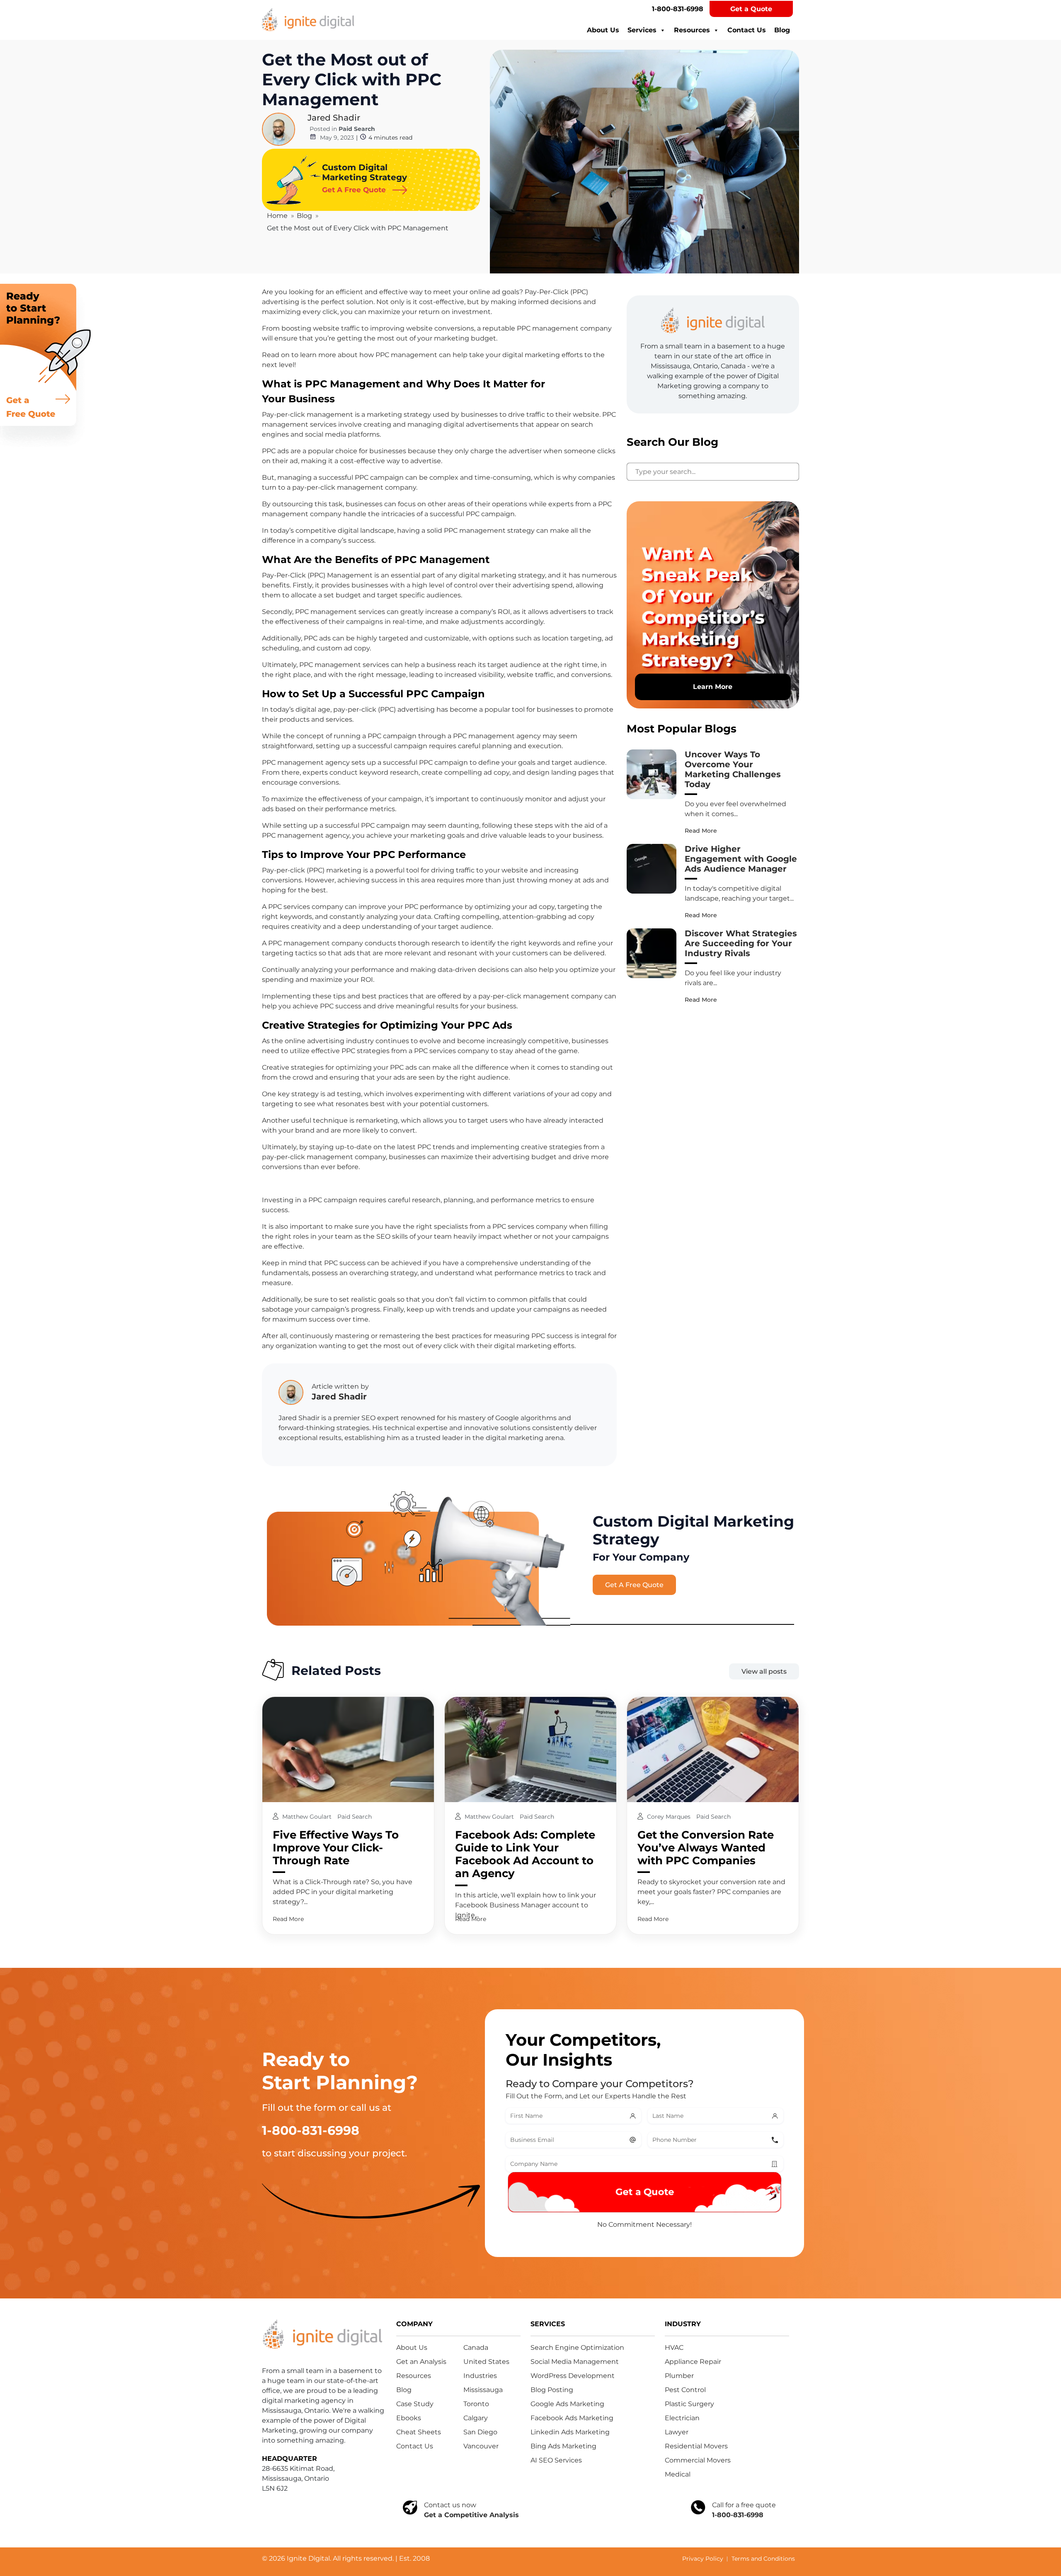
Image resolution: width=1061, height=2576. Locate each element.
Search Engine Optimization (577, 2348)
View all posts (764, 1671)
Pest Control (685, 2390)
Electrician (682, 2418)
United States (486, 2362)
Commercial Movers (698, 2460)
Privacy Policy (703, 2559)
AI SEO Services (556, 2460)
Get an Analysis (421, 2362)
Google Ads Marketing (567, 2404)
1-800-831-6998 (678, 9)
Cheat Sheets (419, 2432)
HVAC (674, 2348)
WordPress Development (573, 2376)
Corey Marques (670, 1817)
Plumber (679, 2376)
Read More (701, 831)
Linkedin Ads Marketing (570, 2432)
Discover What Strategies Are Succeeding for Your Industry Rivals (741, 943)
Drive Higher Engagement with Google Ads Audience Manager (741, 859)
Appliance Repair (693, 2362)
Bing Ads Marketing (563, 2446)
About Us (603, 30)
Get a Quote (751, 9)
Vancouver (481, 2446)
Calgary (476, 2418)
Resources (692, 30)
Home (277, 216)
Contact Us (747, 30)
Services (642, 30)
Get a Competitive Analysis (471, 2515)
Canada (476, 2348)
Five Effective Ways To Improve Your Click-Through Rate (336, 1848)
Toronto (476, 2404)
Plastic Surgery (689, 2404)
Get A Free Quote (634, 1585)
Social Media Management (575, 2362)
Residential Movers (696, 2446)
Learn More (713, 687)
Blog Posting (552, 2390)
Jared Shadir (334, 118)
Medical (678, 2474)
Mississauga (483, 2390)
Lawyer (677, 2432)
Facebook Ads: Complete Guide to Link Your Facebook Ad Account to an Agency (525, 1854)
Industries (480, 2376)
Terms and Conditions (763, 2559)
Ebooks (409, 2418)
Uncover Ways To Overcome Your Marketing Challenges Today (733, 769)
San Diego (480, 2432)
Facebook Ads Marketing (572, 2418)
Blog (782, 30)
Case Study (415, 2404)
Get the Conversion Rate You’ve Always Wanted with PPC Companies (706, 1848)
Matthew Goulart (308, 1817)
